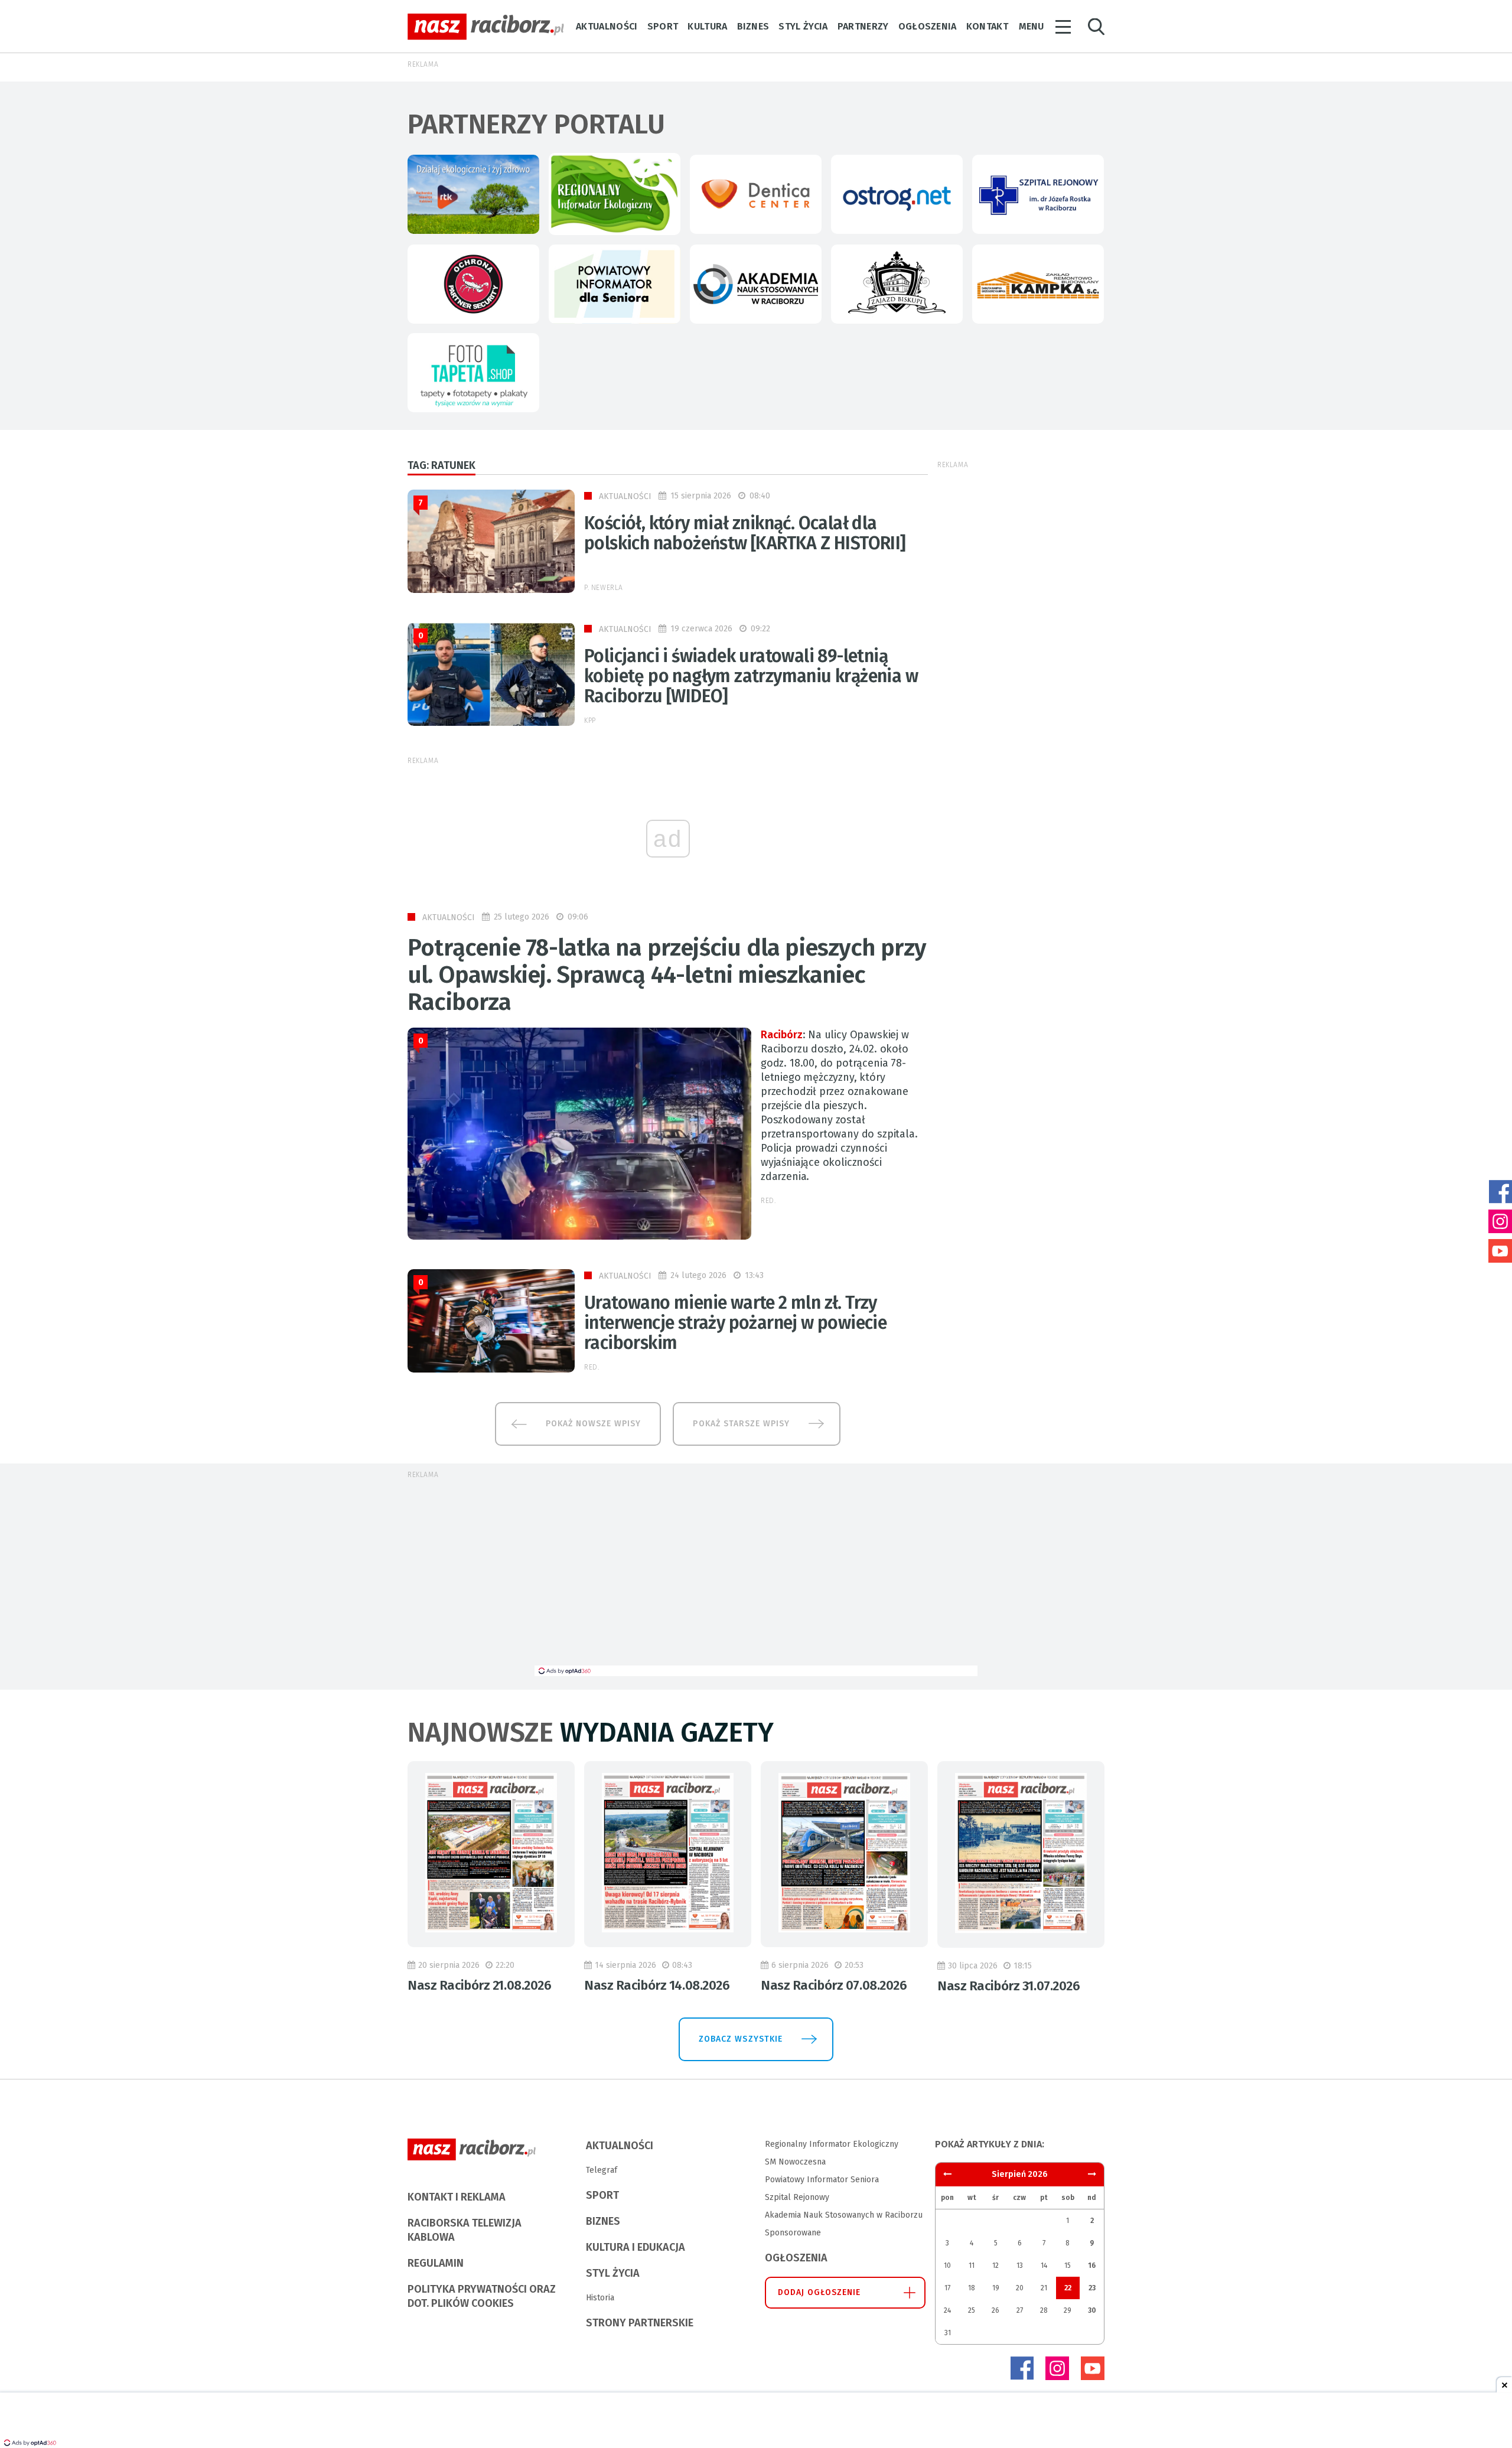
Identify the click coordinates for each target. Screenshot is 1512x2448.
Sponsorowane (793, 2233)
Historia (600, 2298)
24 (947, 2310)
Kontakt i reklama (457, 2197)
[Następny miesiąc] (947, 2174)
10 (947, 2266)
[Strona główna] (486, 27)
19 (996, 2288)
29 (1068, 2310)
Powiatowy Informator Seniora (822, 2180)
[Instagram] (1057, 2368)
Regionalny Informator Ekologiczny (832, 2144)
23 (1092, 2288)
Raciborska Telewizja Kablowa (465, 2230)
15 (1068, 2266)
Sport (663, 26)
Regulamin (436, 2263)
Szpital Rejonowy (797, 2197)
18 (972, 2288)
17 (947, 2288)
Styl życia (803, 26)
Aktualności (607, 26)
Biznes (753, 26)
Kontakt (987, 26)
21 (1044, 2288)
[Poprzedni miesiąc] (1092, 2174)
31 (948, 2333)
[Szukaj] (1096, 27)
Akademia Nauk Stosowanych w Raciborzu (844, 2215)
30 (1092, 2310)
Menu (1031, 26)
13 (1020, 2266)
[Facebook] (1022, 2368)
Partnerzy (863, 26)
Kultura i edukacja (636, 2247)
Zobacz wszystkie (741, 2039)
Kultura (707, 26)
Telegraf (602, 2170)
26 (995, 2310)
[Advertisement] (756, 1577)
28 (1044, 2310)
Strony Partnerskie (640, 2323)
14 (1044, 2266)
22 (1068, 2288)
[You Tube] (1093, 2368)
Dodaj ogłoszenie (819, 2292)
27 (1020, 2310)
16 (1092, 2266)
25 (972, 2310)
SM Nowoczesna (795, 2162)
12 (995, 2266)
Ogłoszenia (928, 26)
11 (972, 2266)
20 (1020, 2288)
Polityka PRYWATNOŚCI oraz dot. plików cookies (482, 2296)
